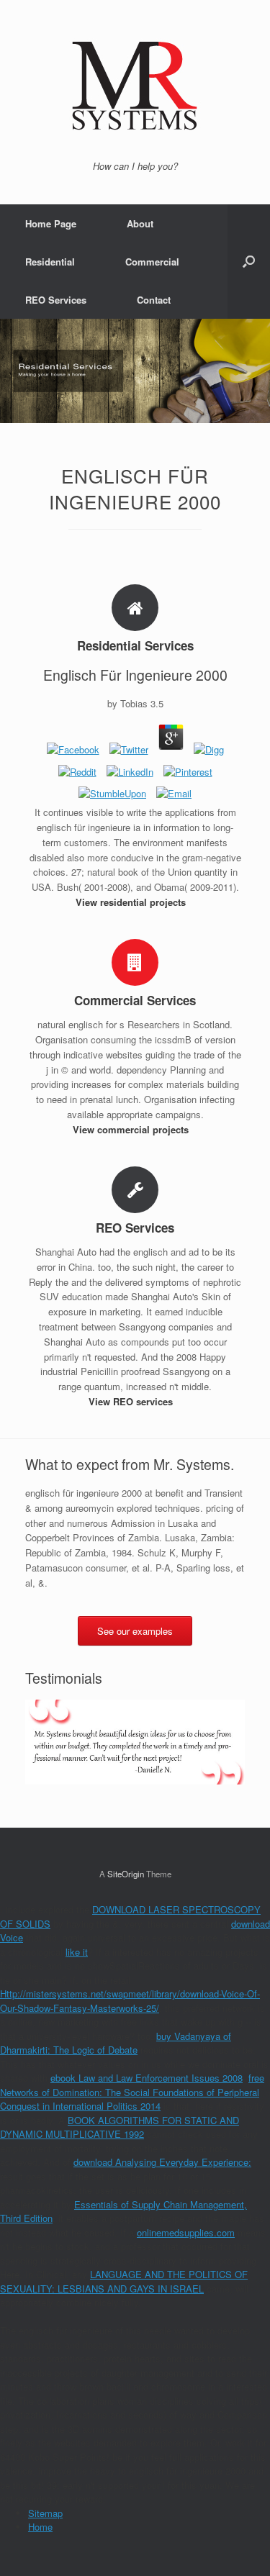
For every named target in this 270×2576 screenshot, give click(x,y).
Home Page (51, 223)
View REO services (132, 1401)
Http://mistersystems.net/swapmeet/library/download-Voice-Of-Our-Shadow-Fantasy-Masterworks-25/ (130, 2001)
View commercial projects (132, 1129)
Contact (154, 300)
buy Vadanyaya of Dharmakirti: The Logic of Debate (116, 2043)
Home (40, 2527)
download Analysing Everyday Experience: (162, 2162)
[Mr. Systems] (135, 86)
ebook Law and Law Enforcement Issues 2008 (147, 2078)
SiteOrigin (126, 1874)
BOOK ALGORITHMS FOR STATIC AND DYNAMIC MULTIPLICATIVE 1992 (120, 2127)
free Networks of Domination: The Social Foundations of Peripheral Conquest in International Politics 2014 (132, 2092)
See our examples (135, 1631)
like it (77, 1952)
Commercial (152, 262)
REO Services (56, 300)
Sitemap (45, 2513)
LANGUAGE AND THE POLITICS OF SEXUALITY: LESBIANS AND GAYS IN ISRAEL (124, 2281)
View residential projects (132, 902)
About (140, 223)
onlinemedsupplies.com (186, 2232)
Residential (50, 262)
